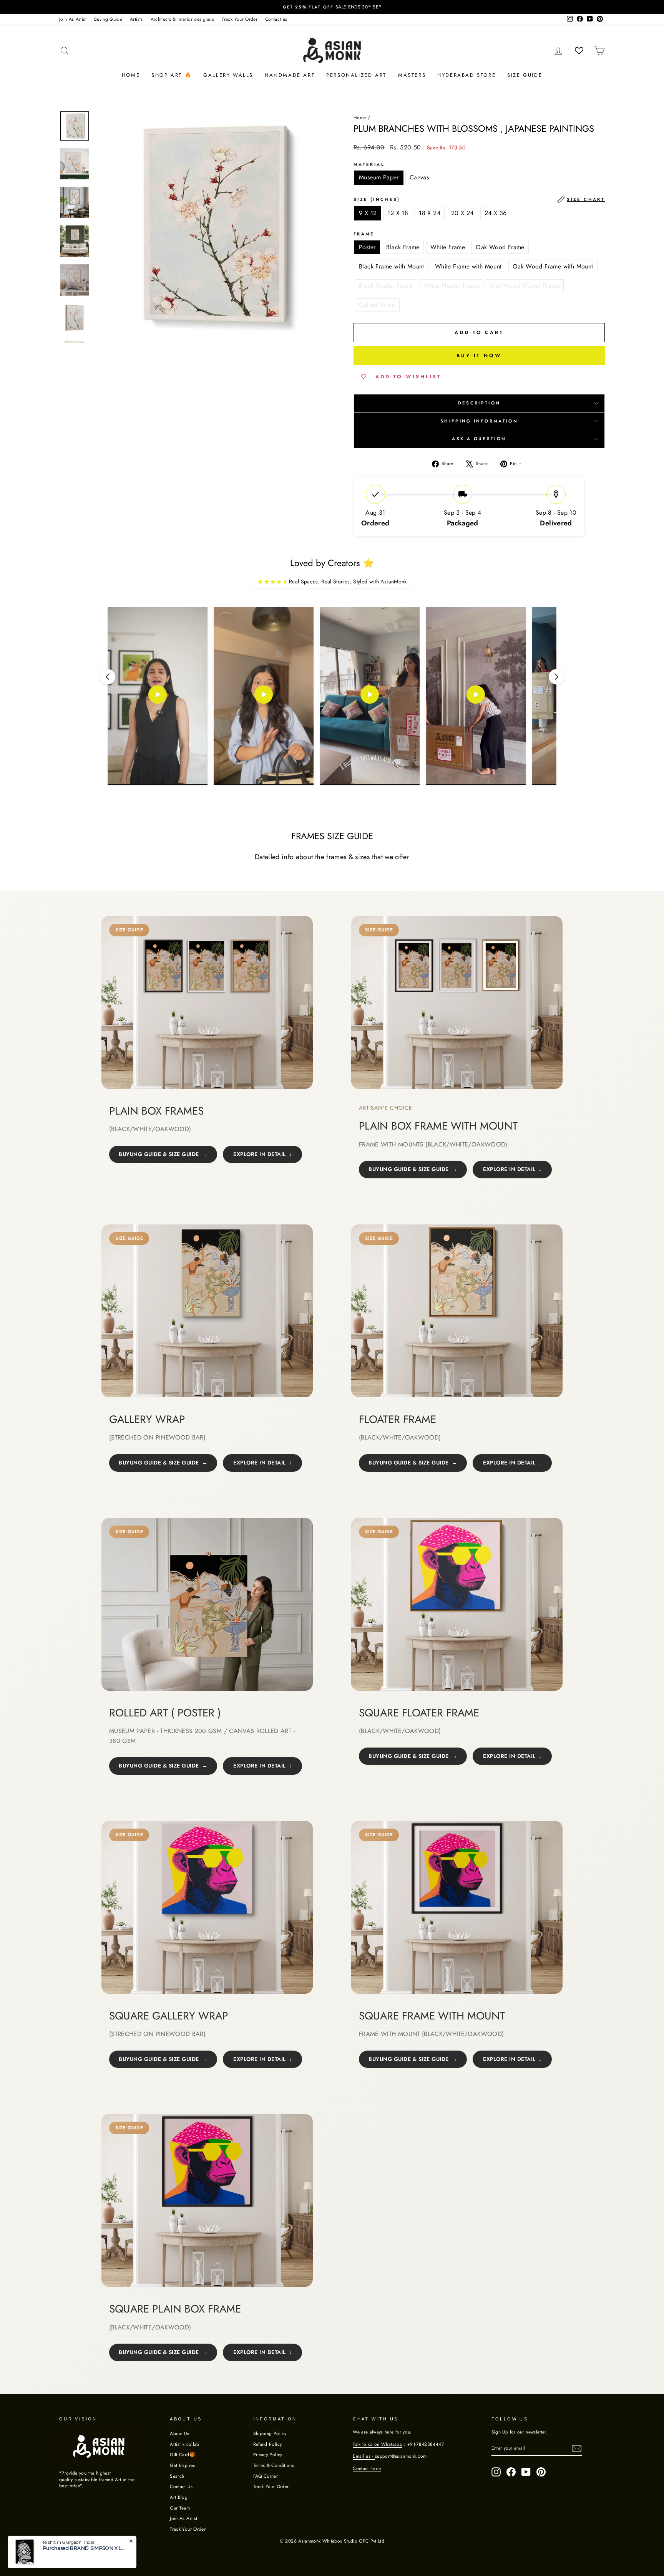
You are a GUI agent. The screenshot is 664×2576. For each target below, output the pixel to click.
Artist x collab (184, 2444)
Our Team (180, 2508)
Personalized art (356, 75)
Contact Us (181, 2486)
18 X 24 (430, 213)
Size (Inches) (479, 199)
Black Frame (403, 247)
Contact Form (367, 2468)
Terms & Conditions (274, 2465)
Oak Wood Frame (500, 247)
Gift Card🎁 (183, 2454)
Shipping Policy (270, 2433)
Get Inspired (183, 2465)
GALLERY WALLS (228, 75)
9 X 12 (368, 213)
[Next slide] (556, 677)
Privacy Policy (268, 2454)
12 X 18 (398, 213)
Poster (367, 247)
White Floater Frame (452, 286)
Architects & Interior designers (183, 19)
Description (479, 403)
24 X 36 (496, 213)
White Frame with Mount (468, 266)
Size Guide (525, 75)
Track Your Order (240, 19)
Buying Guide (108, 19)
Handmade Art (290, 75)
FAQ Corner (266, 2476)
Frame (364, 234)
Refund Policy (268, 2444)
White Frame (448, 247)
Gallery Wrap (377, 305)
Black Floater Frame (386, 286)
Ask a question (479, 439)
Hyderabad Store (466, 75)
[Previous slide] (108, 677)
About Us (179, 2433)
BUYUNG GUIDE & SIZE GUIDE (159, 1154)
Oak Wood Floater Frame (525, 286)
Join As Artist (73, 19)
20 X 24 (462, 213)
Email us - (364, 2456)
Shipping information (479, 421)
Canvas (419, 177)
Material (369, 165)
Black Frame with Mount (392, 266)
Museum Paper (379, 177)
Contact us (276, 19)
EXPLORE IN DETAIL (260, 1154)
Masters (412, 75)
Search (177, 2476)
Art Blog (179, 2497)
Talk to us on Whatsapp (378, 2444)
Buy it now (479, 355)
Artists (136, 19)
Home (131, 75)
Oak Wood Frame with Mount (553, 266)
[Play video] (158, 696)
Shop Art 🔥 (172, 75)
